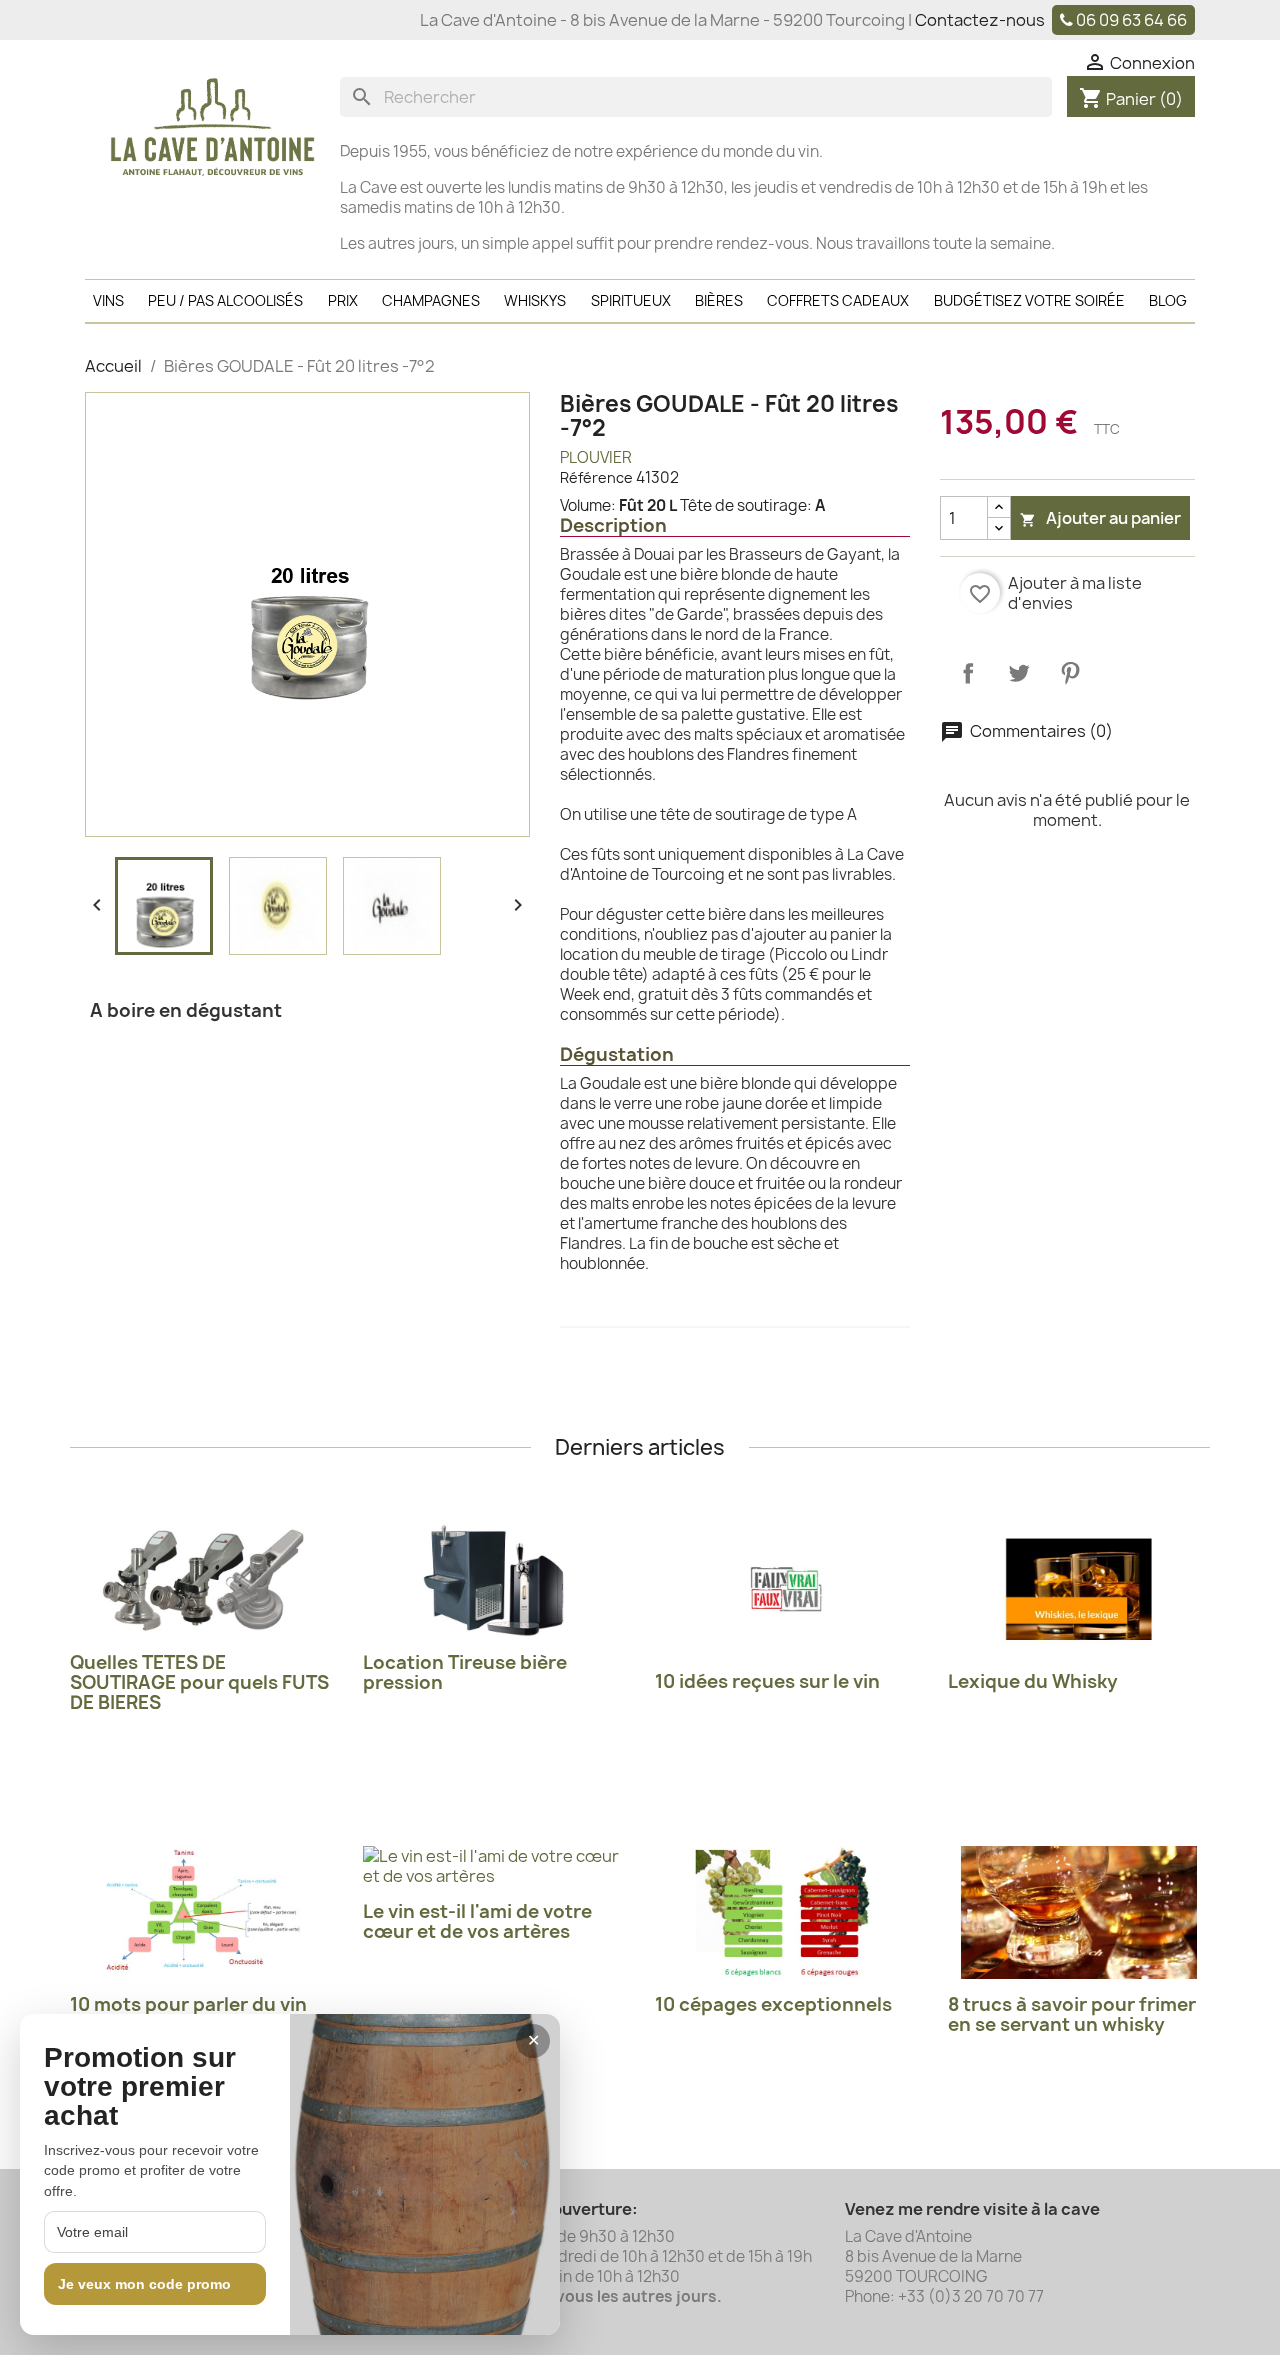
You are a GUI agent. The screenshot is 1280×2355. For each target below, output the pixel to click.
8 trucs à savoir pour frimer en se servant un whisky (1072, 2014)
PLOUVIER (596, 457)
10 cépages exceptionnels (773, 2004)
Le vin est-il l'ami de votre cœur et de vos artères (477, 1921)
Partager (968, 673)
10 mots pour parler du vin (188, 2004)
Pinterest (1070, 673)
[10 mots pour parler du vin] (201, 1912)
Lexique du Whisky (1033, 1681)
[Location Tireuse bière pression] (494, 1580)
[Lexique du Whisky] (1079, 1589)
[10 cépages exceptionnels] (786, 1912)
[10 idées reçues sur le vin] (786, 1589)
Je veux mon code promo (144, 2284)
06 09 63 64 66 (1131, 20)
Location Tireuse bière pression (465, 1672)
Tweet (1019, 673)
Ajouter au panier (1100, 518)
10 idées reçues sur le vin (767, 1681)
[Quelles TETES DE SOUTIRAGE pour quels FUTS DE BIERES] (201, 1580)
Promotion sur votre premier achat (140, 2087)
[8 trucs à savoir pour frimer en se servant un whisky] (1079, 1912)
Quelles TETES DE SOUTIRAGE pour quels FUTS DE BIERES (199, 1682)
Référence (596, 477)
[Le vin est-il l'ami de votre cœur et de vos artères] (494, 1866)
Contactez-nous (980, 20)
